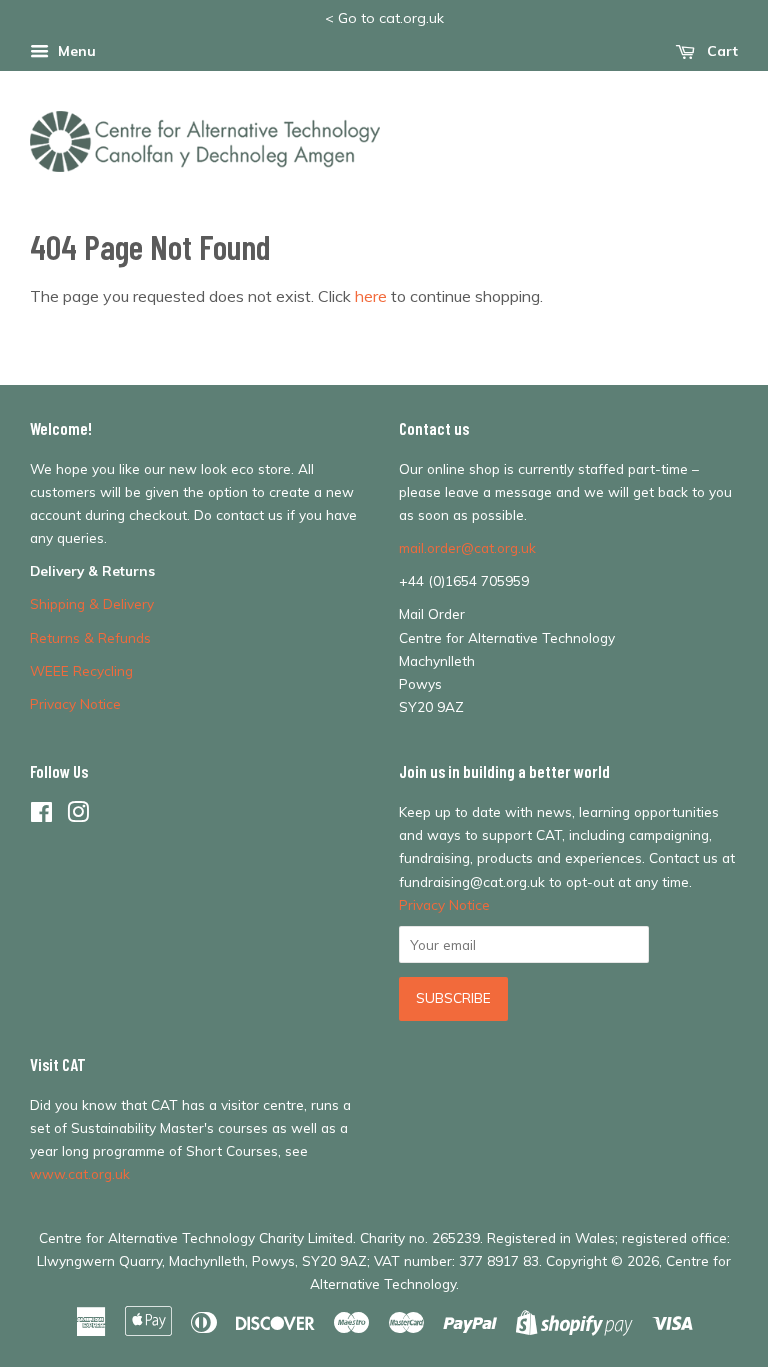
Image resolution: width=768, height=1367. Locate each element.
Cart (720, 51)
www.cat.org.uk (80, 1173)
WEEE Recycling (81, 670)
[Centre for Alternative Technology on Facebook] (41, 815)
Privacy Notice (75, 703)
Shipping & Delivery (92, 603)
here (371, 296)
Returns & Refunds (90, 637)
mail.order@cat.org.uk (467, 547)
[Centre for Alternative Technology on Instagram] (78, 815)
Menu (75, 51)
